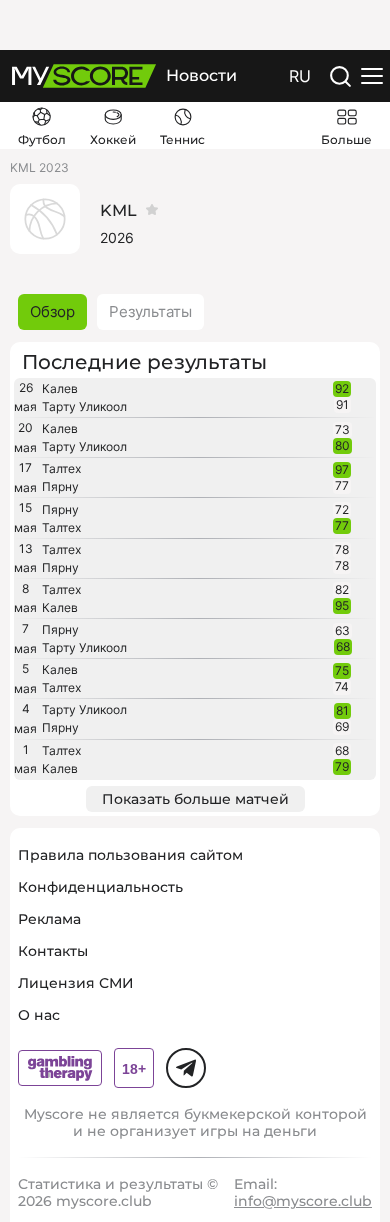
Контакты (53, 951)
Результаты (150, 311)
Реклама (49, 919)
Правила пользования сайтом (130, 855)
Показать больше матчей (195, 799)
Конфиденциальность (100, 887)
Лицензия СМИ (76, 983)
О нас (39, 1015)
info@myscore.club (303, 1201)
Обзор (52, 311)
